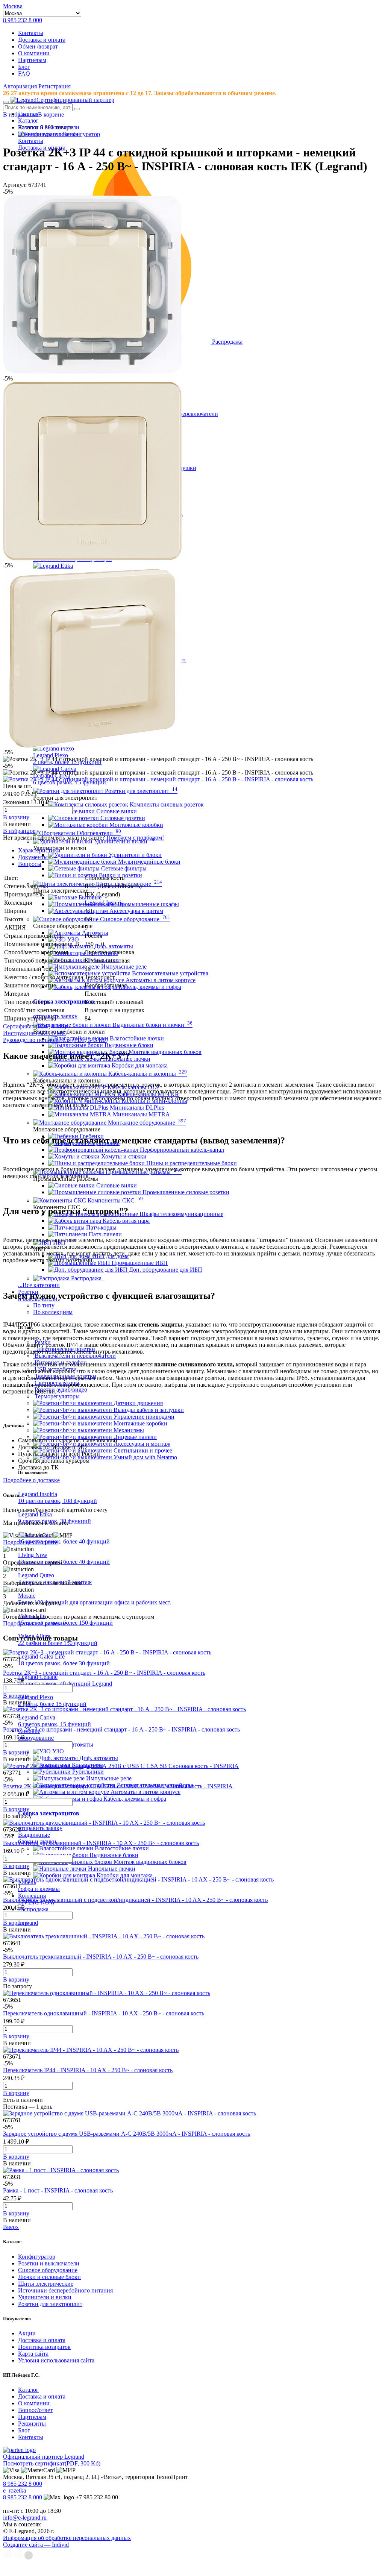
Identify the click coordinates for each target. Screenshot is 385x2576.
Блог (24, 67)
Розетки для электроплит (50, 2304)
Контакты (31, 33)
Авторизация (20, 86)
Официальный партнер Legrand (44, 2457)
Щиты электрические (46, 2284)
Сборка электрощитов (64, 1001)
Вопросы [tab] (30, 864)
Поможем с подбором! (135, 838)
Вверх (11, 2227)
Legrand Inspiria (104, 903)
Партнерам (32, 60)
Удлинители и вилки (45, 2297)
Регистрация (55, 86)
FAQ (24, 74)
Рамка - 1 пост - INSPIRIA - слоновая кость (58, 2190)
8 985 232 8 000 (23, 20)
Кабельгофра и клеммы (39, 1885)
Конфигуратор (37, 2257)
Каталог (28, 2390)
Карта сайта (33, 2354)
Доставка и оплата (42, 40)
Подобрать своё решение (35, 1623)
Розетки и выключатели (49, 2263)
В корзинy (16, 817)
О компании (34, 53)
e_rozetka (14, 2490)
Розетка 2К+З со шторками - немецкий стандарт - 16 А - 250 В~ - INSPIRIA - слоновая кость (121, 1729)
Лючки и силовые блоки (49, 2277)
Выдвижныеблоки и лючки (37, 1838)
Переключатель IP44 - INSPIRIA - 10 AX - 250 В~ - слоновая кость (88, 2070)
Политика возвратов (44, 2347)
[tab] (200, 851)
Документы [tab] (33, 857)
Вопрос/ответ (35, 2410)
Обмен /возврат (38, 46)
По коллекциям (53, 1312)
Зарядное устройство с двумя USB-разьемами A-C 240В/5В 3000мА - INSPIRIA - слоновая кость (127, 2134)
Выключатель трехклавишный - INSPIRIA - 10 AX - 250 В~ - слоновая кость (101, 1957)
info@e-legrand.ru (25, 2518)
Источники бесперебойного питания (65, 2290)
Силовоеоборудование (36, 1734)
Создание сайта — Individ (36, 2545)
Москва (13, 6)
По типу (44, 1305)
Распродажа (33, 1909)
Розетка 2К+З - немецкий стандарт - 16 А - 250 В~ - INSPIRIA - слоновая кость (104, 1673)
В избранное (19, 831)
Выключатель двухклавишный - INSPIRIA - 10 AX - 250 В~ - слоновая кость (101, 1843)
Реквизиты (32, 2424)
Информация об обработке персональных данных (67, 2538)
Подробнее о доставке (31, 1480)
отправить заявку (40, 1828)
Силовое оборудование (48, 2270)
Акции (27, 2333)
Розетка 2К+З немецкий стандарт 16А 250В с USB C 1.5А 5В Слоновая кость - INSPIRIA (118, 1786)
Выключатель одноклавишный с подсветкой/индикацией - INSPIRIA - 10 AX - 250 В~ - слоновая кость (135, 1900)
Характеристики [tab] (39, 850)
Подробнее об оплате (30, 1542)
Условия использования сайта (56, 2360)
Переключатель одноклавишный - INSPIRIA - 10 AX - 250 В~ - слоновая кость (104, 2013)
